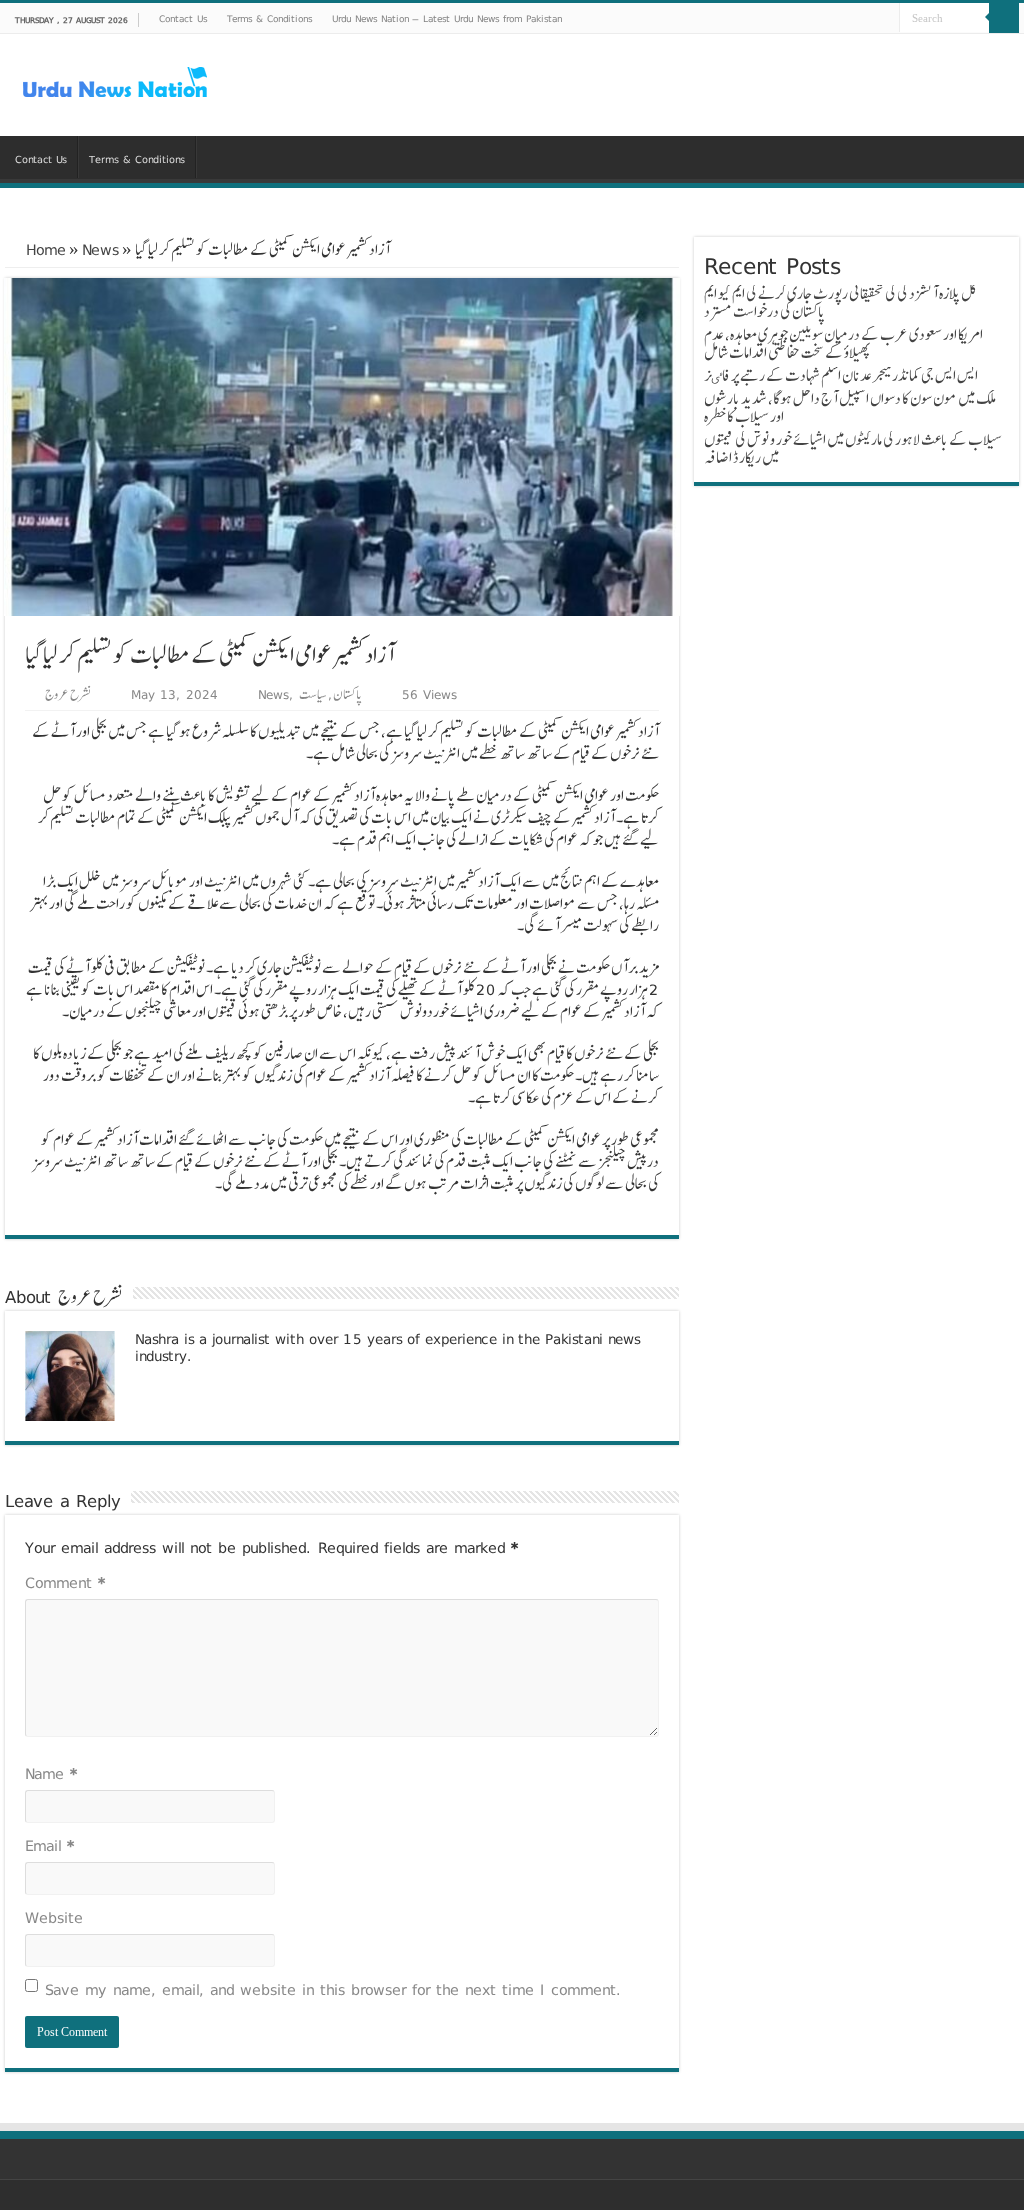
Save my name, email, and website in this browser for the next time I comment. (333, 1989)
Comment (65, 1582)
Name (51, 1773)
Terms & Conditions (269, 18)
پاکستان (347, 694)
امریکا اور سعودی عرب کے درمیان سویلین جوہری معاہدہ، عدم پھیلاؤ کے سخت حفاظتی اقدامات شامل (843, 343)
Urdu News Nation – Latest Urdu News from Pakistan (447, 18)
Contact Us (183, 18)
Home (43, 249)
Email (49, 1845)
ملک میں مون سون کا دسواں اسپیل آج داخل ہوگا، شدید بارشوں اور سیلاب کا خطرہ (850, 407)
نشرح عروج (68, 694)
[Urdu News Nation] (115, 82)
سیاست (313, 694)
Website (54, 1917)
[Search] (1004, 18)
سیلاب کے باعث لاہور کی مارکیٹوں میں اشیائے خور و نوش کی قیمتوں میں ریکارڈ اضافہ (853, 448)
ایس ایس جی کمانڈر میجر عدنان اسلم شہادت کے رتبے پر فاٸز (841, 375)
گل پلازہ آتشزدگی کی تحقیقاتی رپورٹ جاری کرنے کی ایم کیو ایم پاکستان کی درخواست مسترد (840, 302)
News (100, 249)
